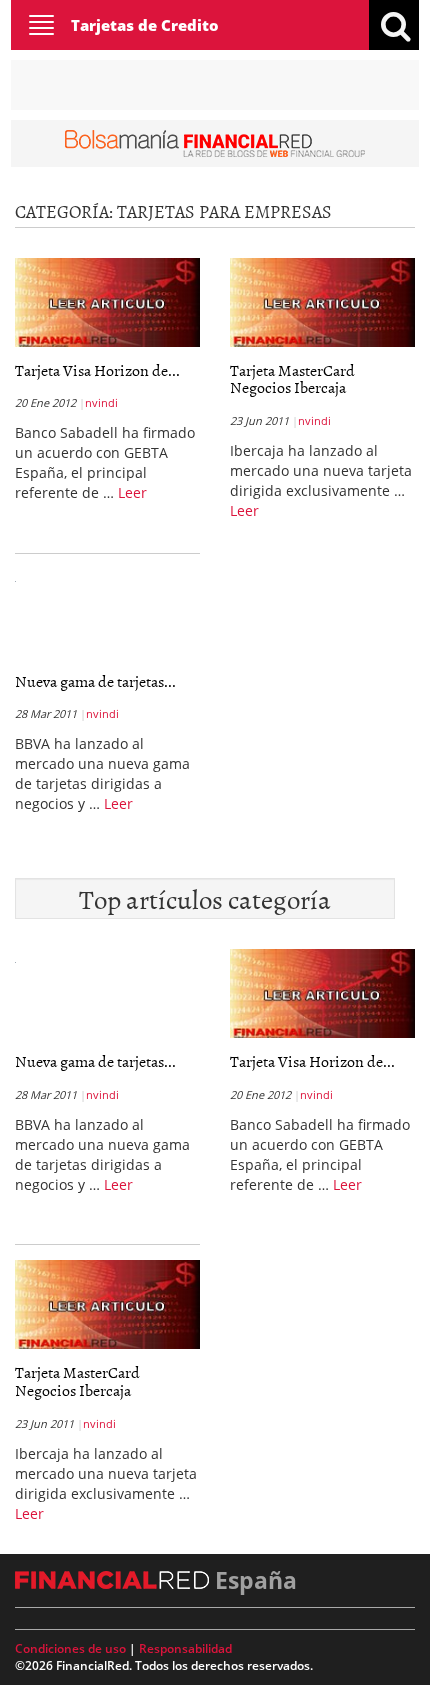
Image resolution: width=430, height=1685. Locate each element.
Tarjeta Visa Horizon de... (97, 370)
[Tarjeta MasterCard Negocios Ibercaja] (322, 302)
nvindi (101, 402)
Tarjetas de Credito (145, 25)
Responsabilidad (185, 1648)
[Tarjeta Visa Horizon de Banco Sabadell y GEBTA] (107, 302)
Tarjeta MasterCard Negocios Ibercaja (292, 379)
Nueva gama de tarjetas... (95, 681)
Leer (132, 492)
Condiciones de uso (70, 1648)
